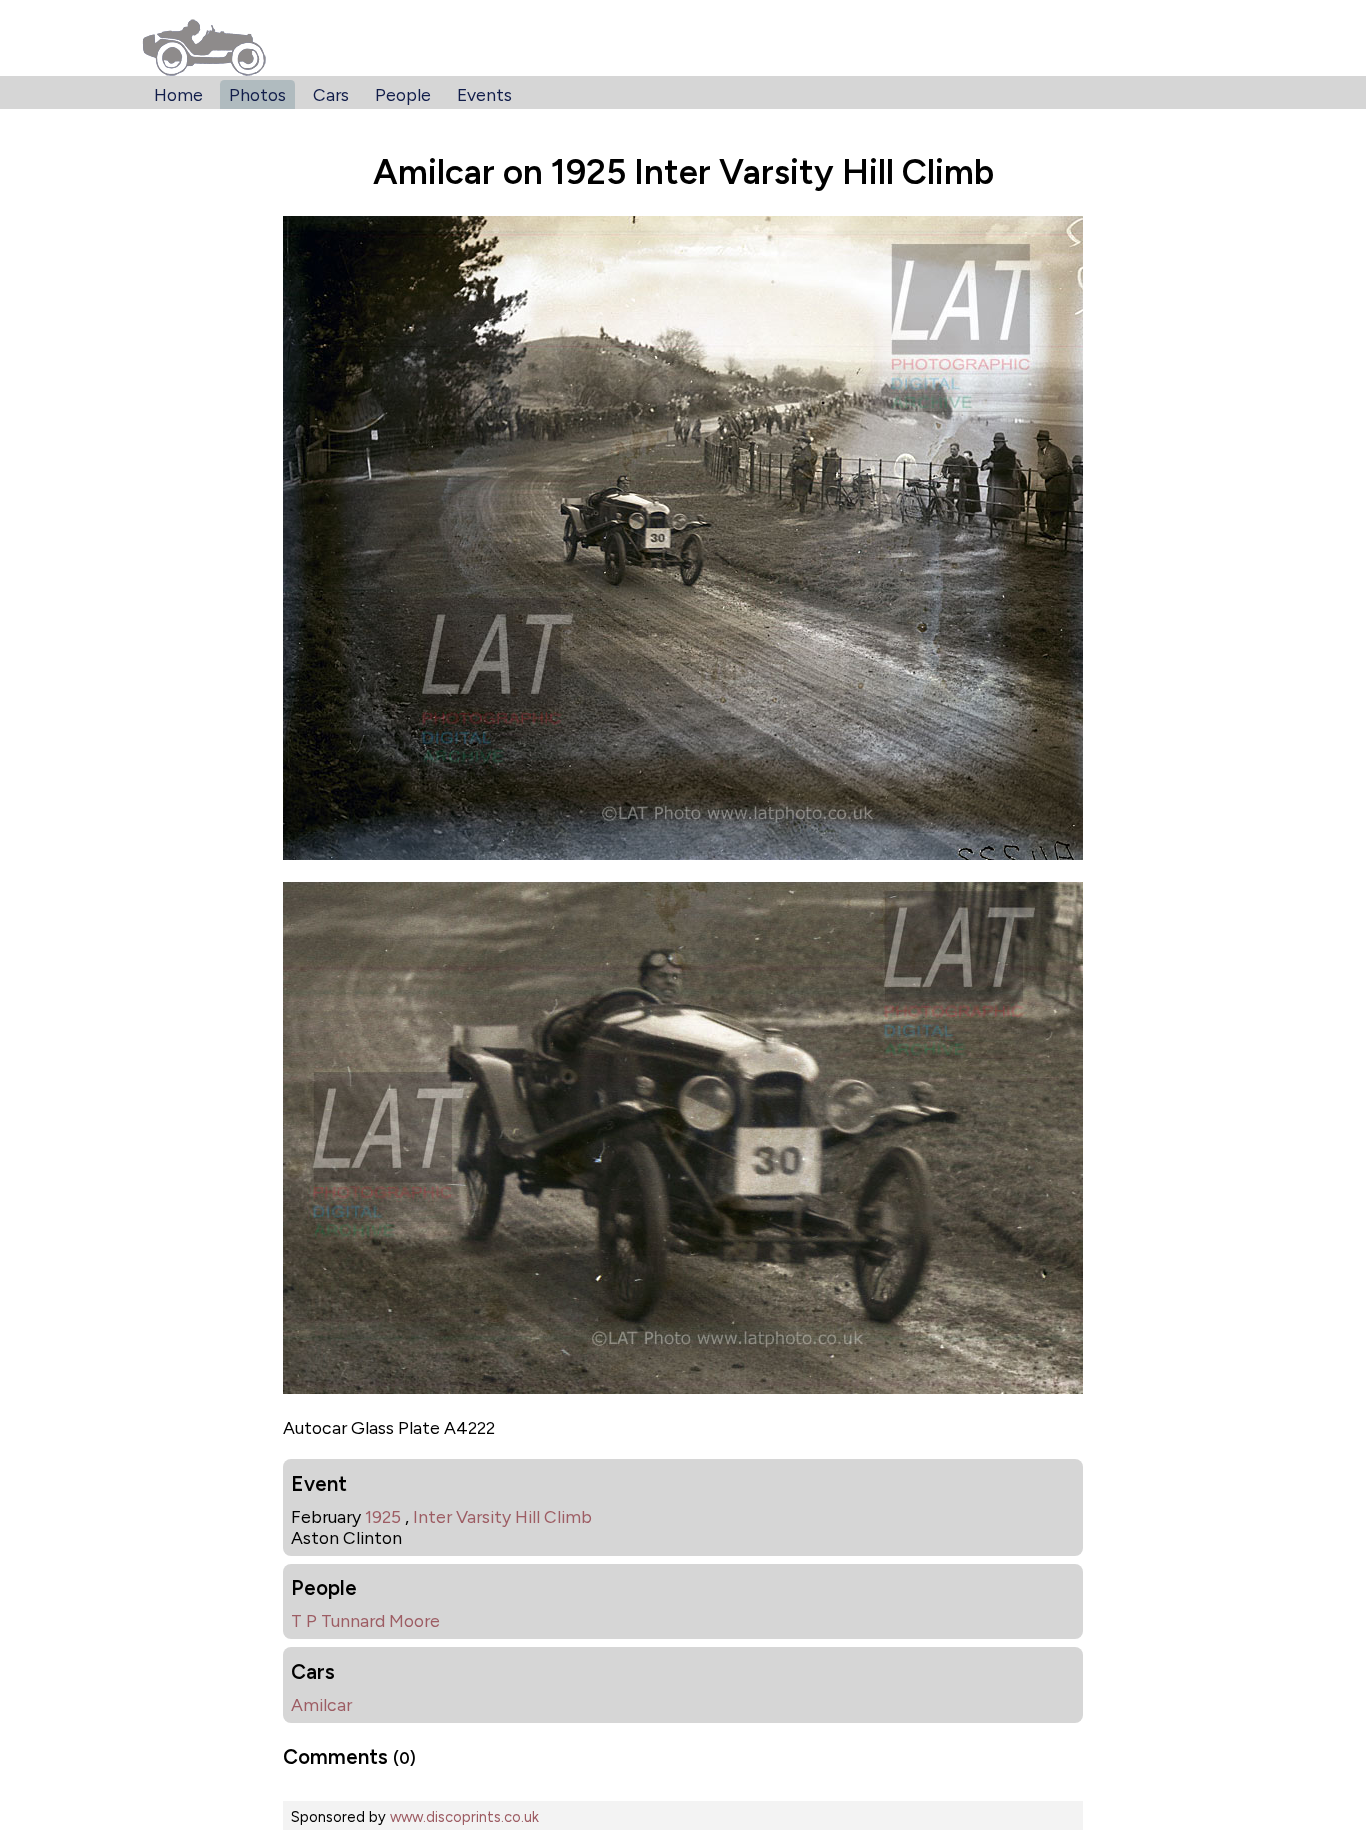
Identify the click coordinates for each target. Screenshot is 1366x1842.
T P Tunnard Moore (365, 1620)
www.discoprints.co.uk (464, 1817)
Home (178, 94)
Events (484, 94)
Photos (257, 94)
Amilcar (321, 1704)
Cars (331, 94)
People (403, 94)
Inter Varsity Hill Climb (502, 1516)
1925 (383, 1516)
